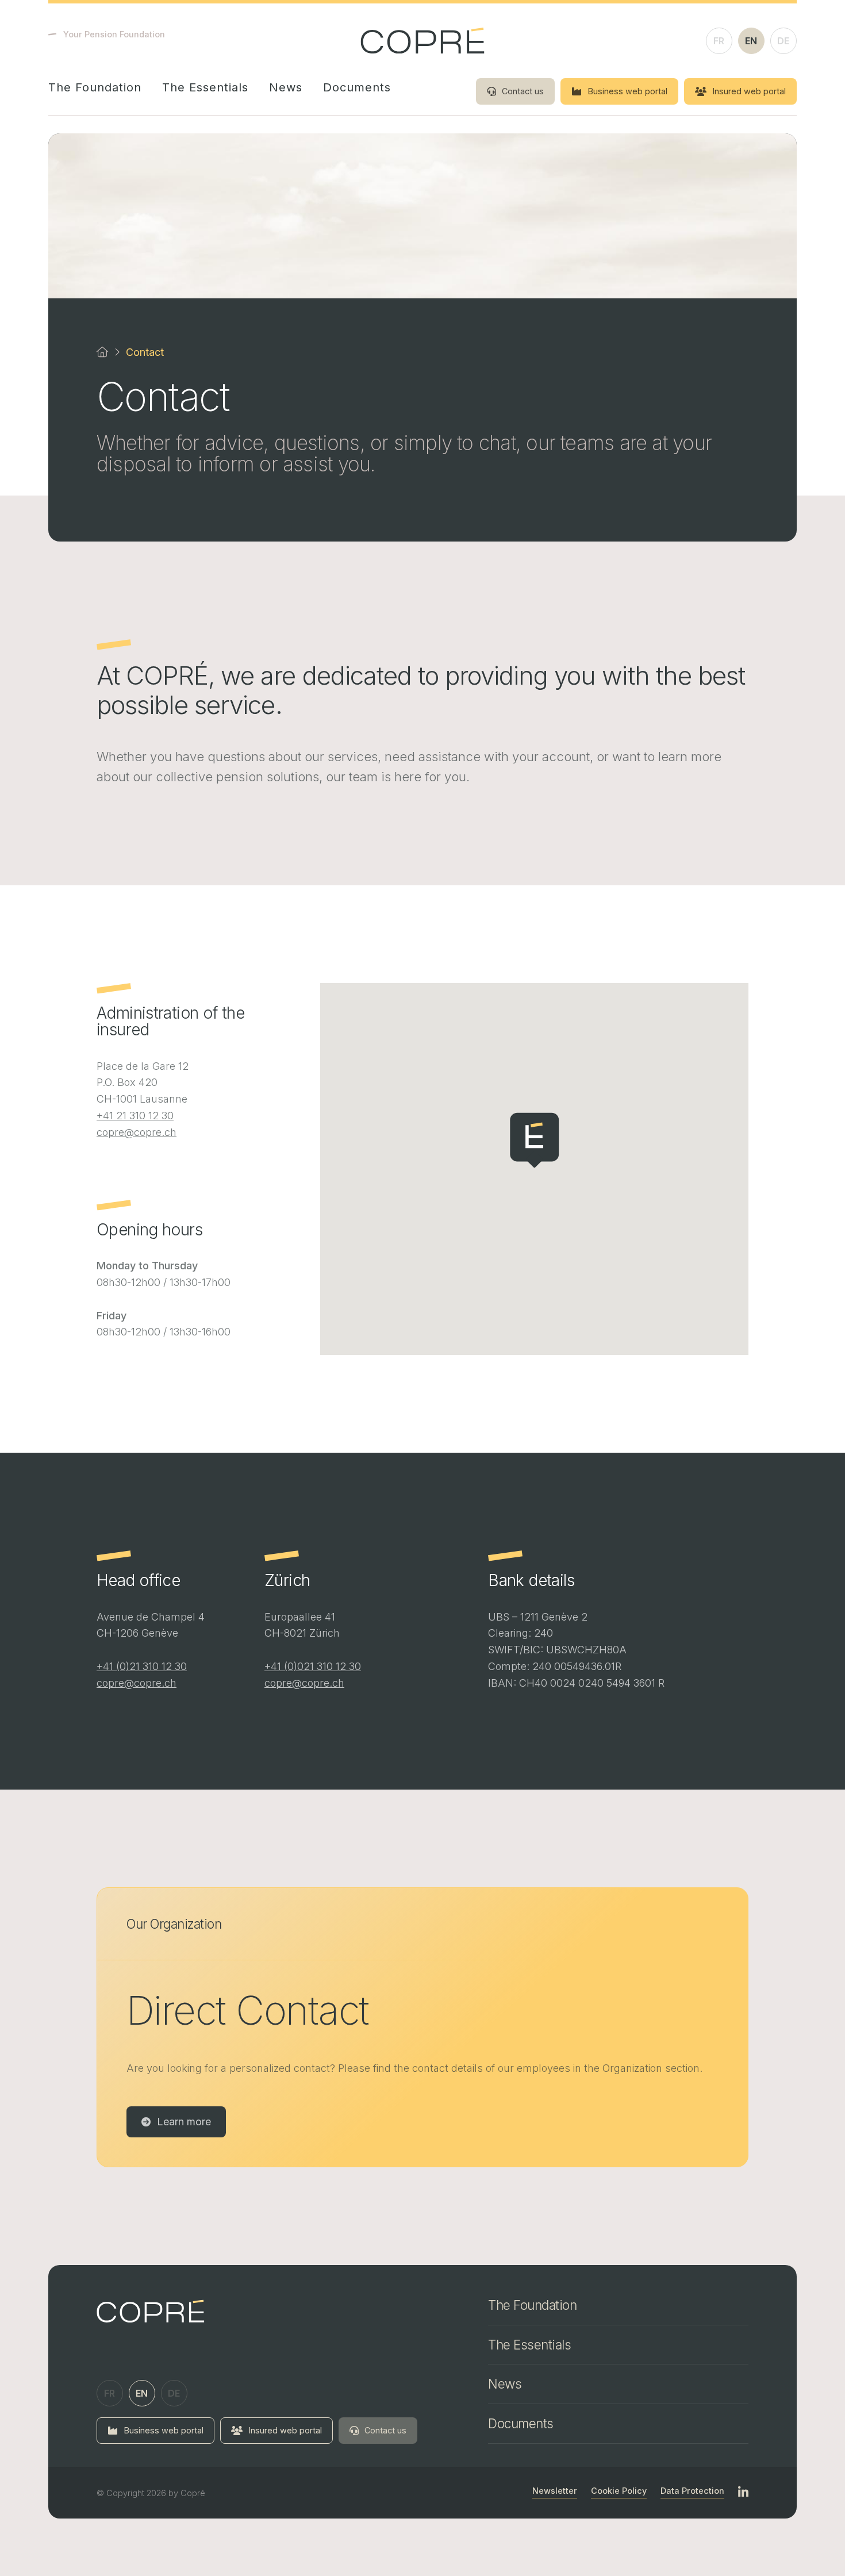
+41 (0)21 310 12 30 (142, 1666)
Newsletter (555, 2491)
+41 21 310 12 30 (135, 1116)
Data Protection (692, 2491)
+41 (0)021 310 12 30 (313, 1666)
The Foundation (95, 87)
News (286, 87)
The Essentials (205, 87)
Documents (357, 87)
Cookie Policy (619, 2491)
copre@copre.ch (137, 1132)
